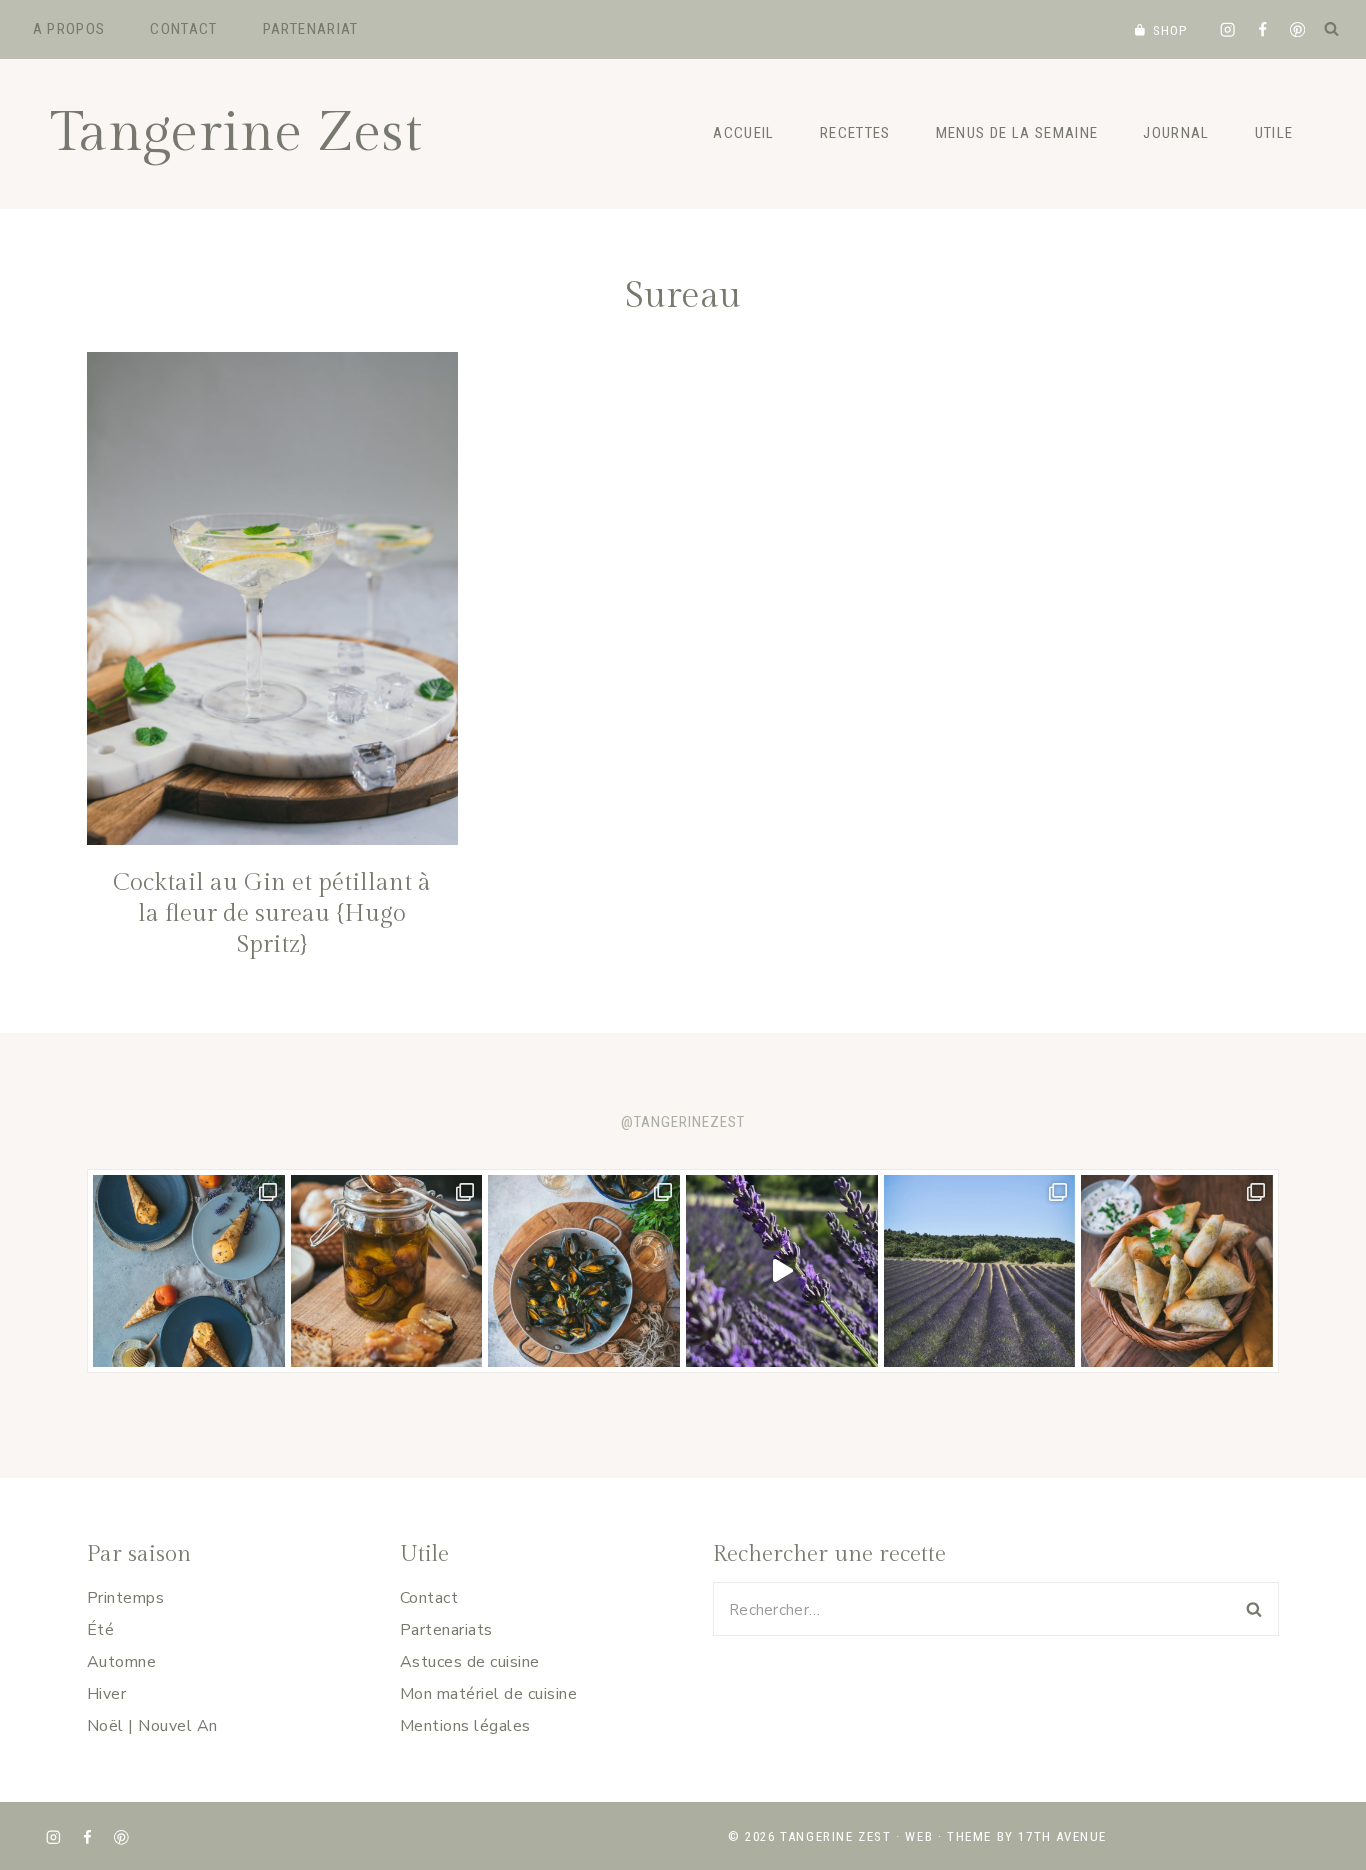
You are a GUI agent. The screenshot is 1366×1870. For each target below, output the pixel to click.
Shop (1170, 30)
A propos (69, 29)
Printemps (125, 1598)
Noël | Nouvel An (152, 1726)
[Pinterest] (1297, 29)
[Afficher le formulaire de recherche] (1331, 29)
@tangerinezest (683, 1122)
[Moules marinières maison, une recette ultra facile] (584, 1271)
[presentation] (272, 598)
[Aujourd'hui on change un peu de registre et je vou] (980, 1271)
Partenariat (311, 29)
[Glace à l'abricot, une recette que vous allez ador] (189, 1271)
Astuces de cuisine (470, 1662)
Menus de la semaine (1017, 133)
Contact (183, 29)
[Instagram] (1227, 29)
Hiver (106, 1694)
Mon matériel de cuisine (488, 1694)
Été (100, 1630)
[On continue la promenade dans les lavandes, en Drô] (782, 1271)
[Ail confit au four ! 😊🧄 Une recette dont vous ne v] (387, 1271)
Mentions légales (465, 1726)
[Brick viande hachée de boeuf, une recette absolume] (1177, 1271)
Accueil (743, 133)
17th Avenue (1062, 1836)
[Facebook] (1262, 29)
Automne (121, 1662)
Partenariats (446, 1630)
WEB (919, 1836)
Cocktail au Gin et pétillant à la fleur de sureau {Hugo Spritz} (272, 914)
